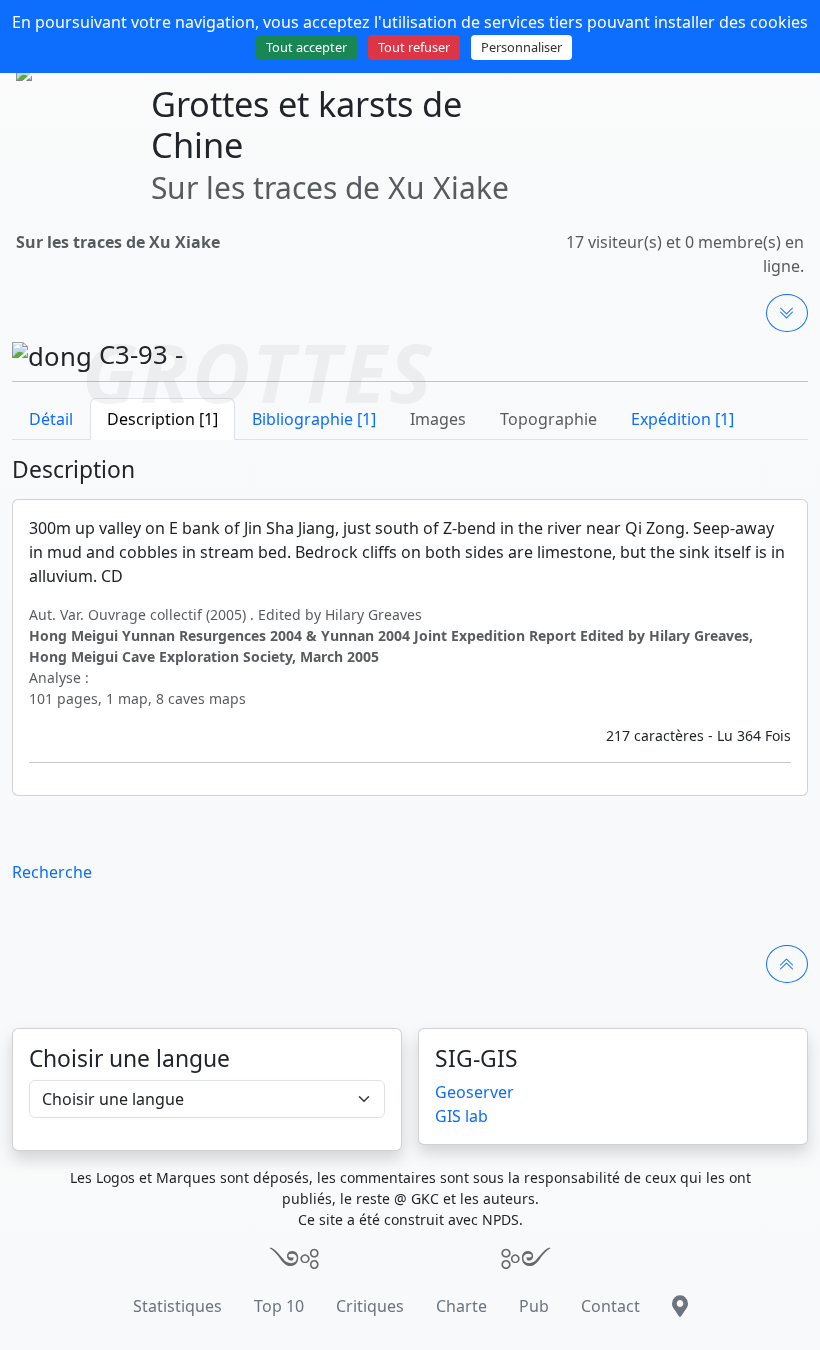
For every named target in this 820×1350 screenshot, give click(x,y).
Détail (51, 419)
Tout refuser (414, 47)
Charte (461, 1306)
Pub (534, 1306)
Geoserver (474, 1092)
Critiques (370, 1306)
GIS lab (461, 1116)
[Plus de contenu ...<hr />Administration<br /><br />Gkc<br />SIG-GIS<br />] (787, 313)
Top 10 (279, 1306)
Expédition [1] (682, 419)
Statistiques (177, 1306)
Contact (610, 1306)
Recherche (52, 872)
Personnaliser (521, 47)
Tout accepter (306, 47)
